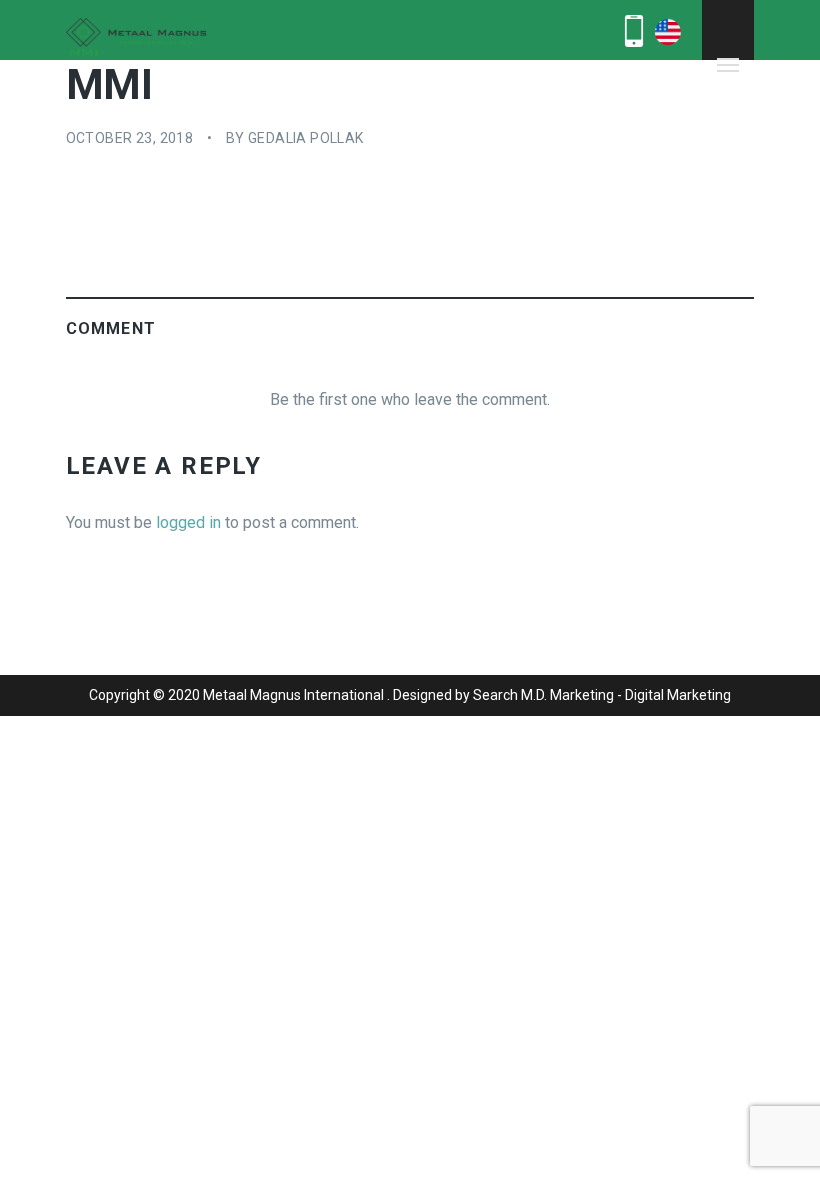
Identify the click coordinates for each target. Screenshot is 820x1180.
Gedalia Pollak (306, 138)
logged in (188, 522)
